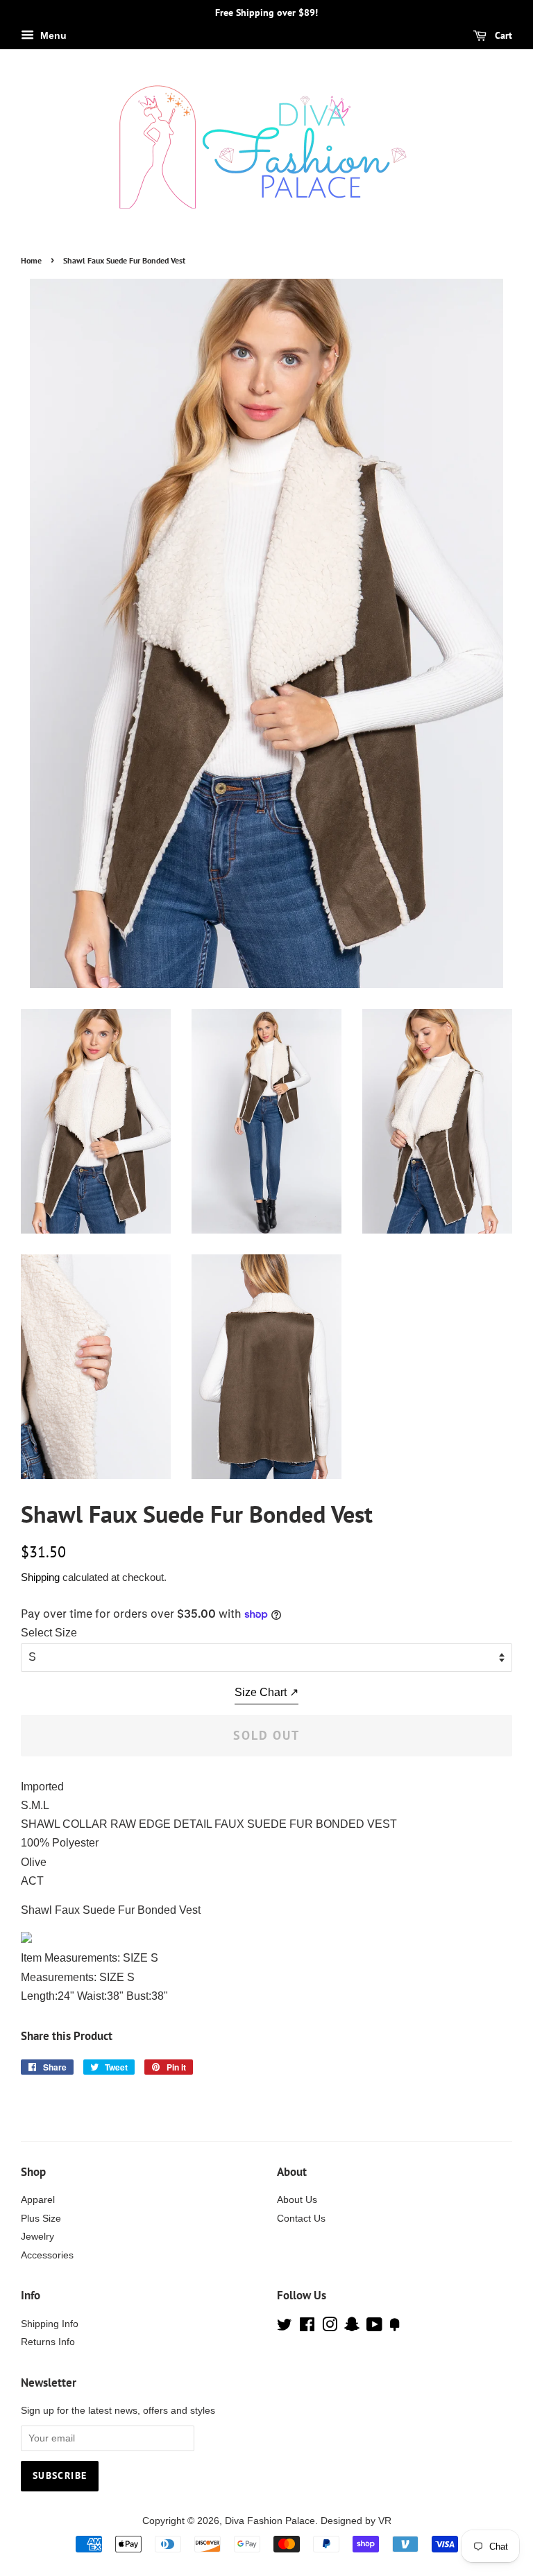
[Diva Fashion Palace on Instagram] (330, 2327)
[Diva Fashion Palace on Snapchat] (352, 2327)
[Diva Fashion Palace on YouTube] (374, 2327)
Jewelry (37, 2237)
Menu (52, 35)
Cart (502, 35)
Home (31, 260)
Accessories (47, 2255)
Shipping (40, 1577)
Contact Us (301, 2219)
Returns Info (48, 2342)
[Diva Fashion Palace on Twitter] (285, 2327)
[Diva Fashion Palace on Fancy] (395, 2327)
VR (385, 2521)
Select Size (49, 1633)
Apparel (38, 2200)
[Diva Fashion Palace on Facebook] (307, 2327)
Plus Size (41, 2219)
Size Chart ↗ (266, 1692)
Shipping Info (50, 2324)
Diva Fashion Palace (270, 2521)
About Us (297, 2200)
